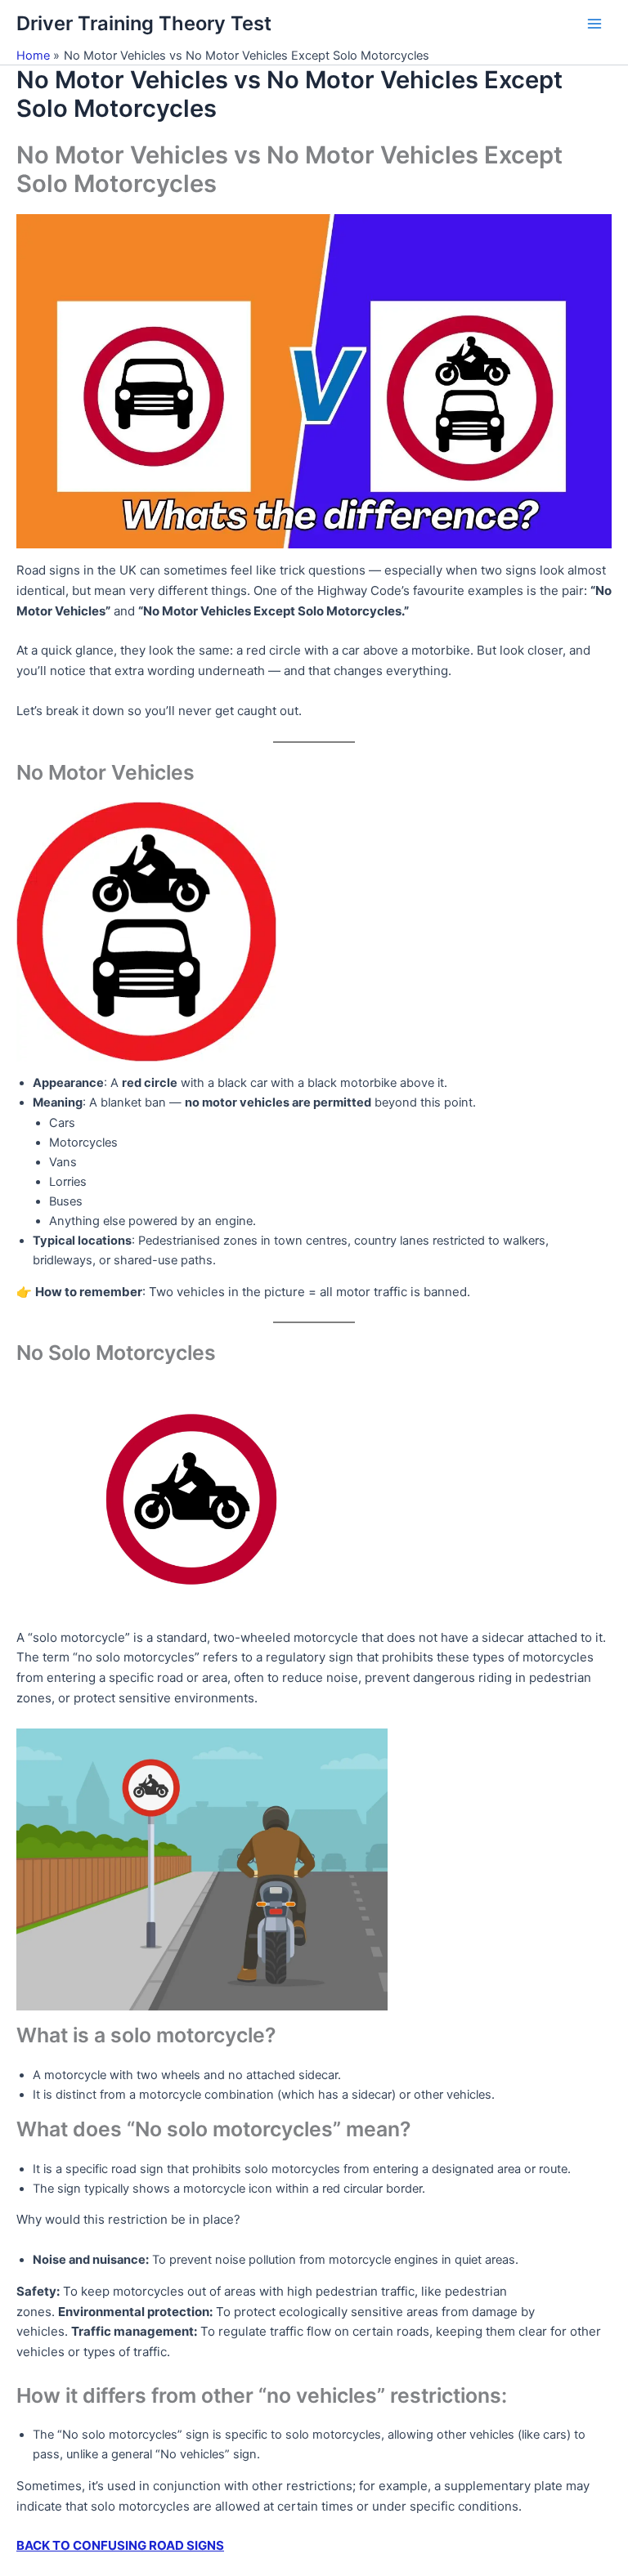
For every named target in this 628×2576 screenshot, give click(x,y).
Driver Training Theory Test (144, 23)
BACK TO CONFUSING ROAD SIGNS (120, 2545)
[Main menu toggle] (594, 24)
